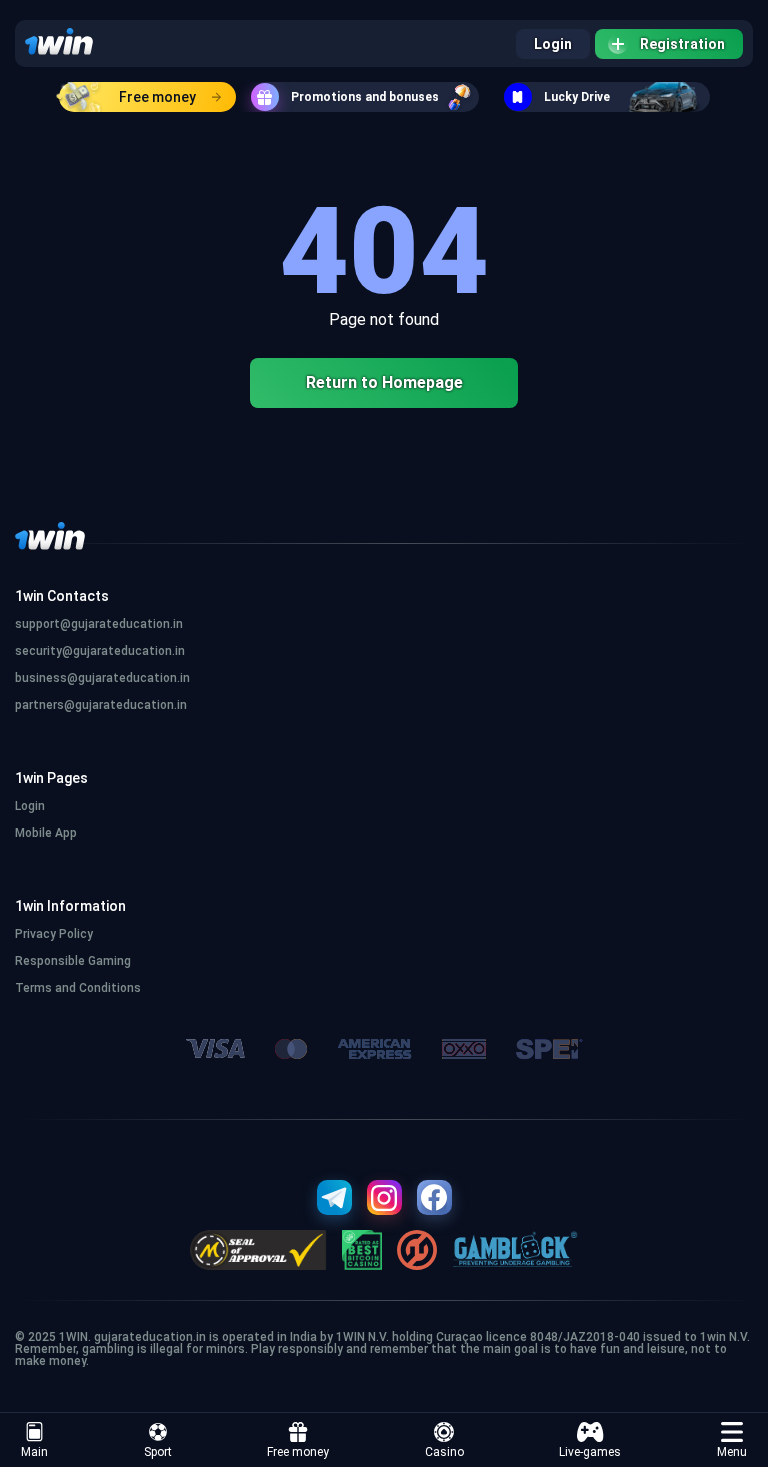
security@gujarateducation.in (100, 651)
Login (553, 44)
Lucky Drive (577, 97)
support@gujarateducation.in (99, 624)
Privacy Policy (54, 934)
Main (34, 1452)
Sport (158, 1452)
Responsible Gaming (73, 961)
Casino (444, 1452)
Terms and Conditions (78, 988)
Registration (682, 44)
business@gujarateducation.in (102, 678)
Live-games (590, 1452)
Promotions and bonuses (365, 97)
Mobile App (46, 833)
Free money (157, 97)
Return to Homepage (384, 382)
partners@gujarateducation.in (101, 705)
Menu (732, 1452)
